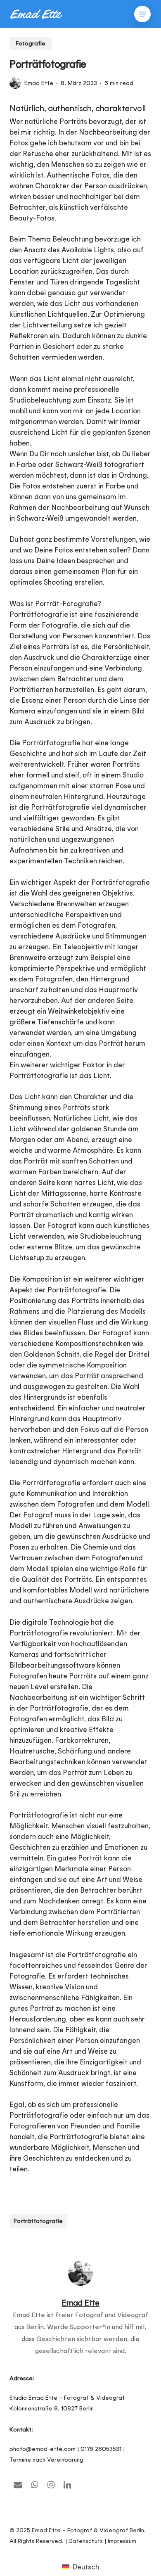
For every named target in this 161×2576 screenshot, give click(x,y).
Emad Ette (39, 83)
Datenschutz (86, 2541)
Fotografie (31, 43)
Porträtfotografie (38, 2221)
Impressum (122, 2541)
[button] (142, 14)
